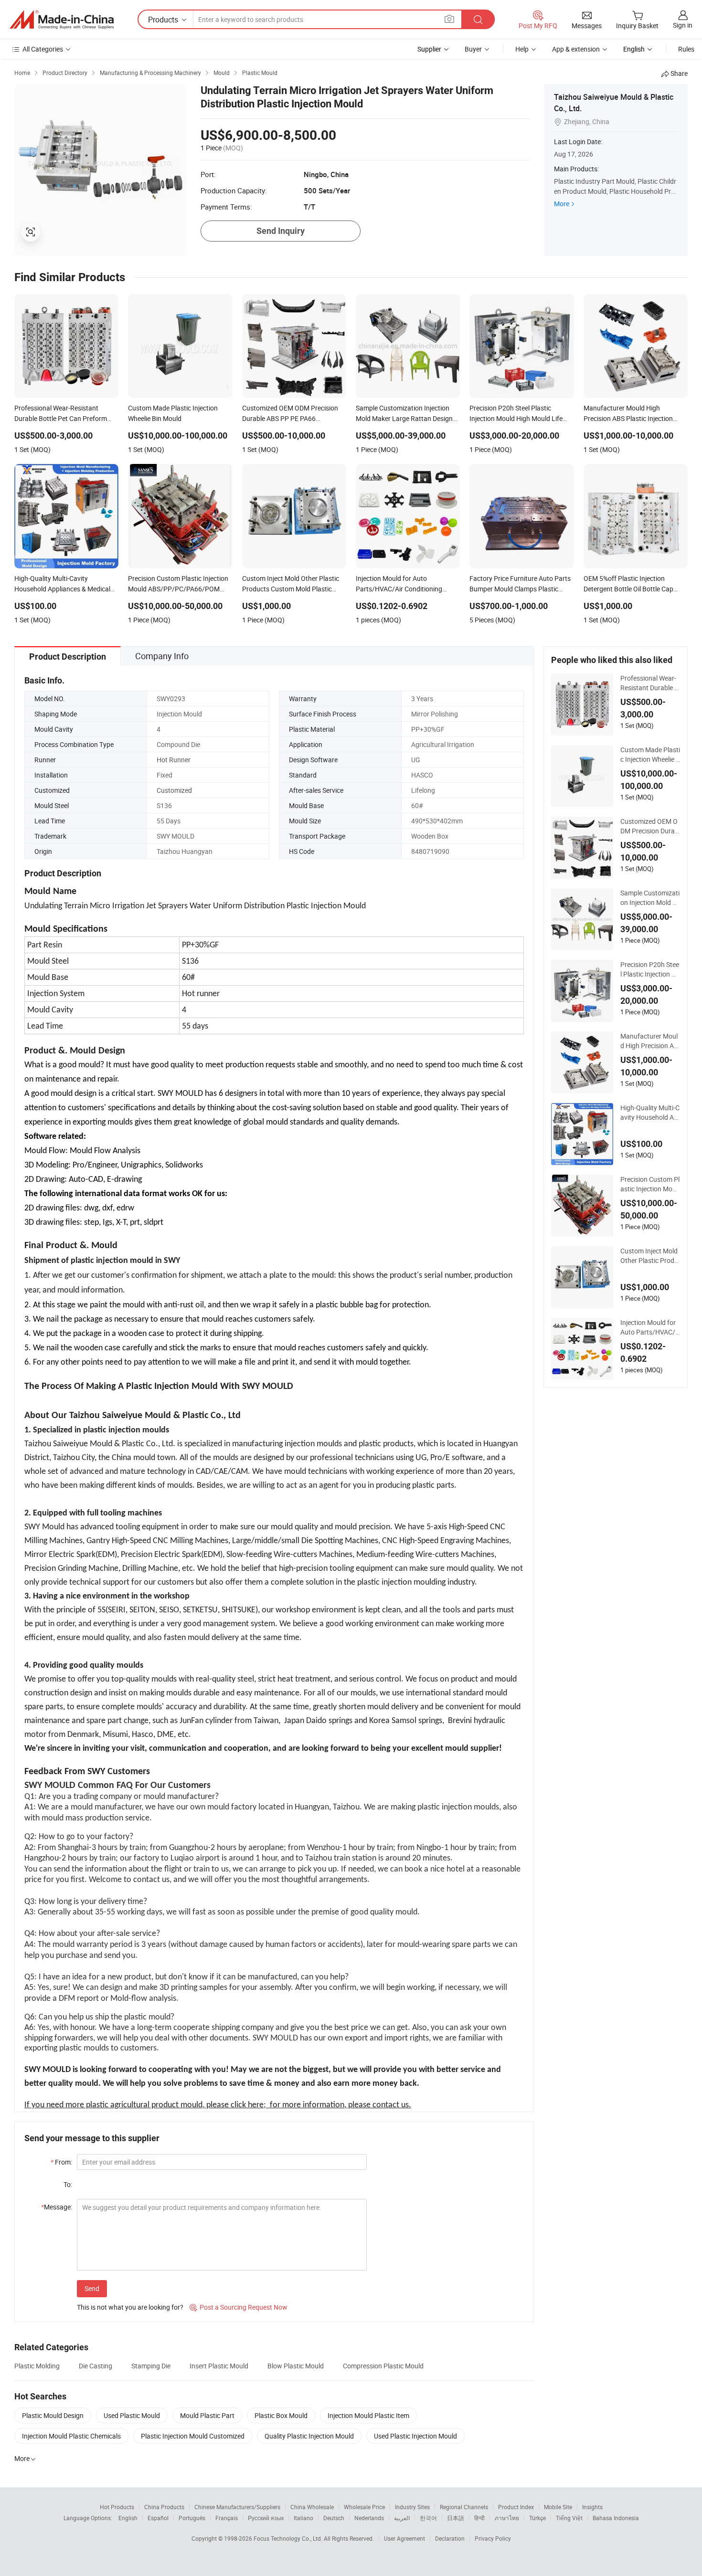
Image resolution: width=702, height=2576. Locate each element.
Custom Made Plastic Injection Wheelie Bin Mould (650, 755)
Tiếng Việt (569, 2518)
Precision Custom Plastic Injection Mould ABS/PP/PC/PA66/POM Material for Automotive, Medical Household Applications (650, 1184)
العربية (402, 2518)
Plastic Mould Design (53, 2415)
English (128, 2518)
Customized (174, 790)
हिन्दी (479, 2518)
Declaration (450, 2538)
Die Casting (96, 2366)
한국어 (428, 2518)
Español (158, 2518)
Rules (686, 49)
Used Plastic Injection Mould (415, 2436)
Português (192, 2518)
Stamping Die (151, 2366)
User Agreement (404, 2538)
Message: (57, 2207)
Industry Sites (412, 2507)
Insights (592, 2507)
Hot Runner (174, 760)
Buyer (473, 49)
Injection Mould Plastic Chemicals (71, 2436)
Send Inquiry (281, 231)
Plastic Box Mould (281, 2415)
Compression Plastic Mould (383, 2366)
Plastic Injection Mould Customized (193, 2436)
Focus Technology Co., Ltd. (289, 2538)
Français (227, 2518)
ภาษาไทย (507, 2518)
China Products (164, 2507)
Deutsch (334, 2518)
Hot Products (117, 2507)
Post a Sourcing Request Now (239, 2307)
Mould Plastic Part (207, 2415)
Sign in (683, 25)
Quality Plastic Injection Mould (309, 2436)
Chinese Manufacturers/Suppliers (237, 2507)
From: (61, 2162)
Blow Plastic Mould (296, 2366)
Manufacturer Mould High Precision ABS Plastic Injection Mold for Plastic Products (650, 1041)
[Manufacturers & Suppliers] (62, 20)
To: (68, 2184)
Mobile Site (558, 2507)
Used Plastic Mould (132, 2415)
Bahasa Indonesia (616, 2518)
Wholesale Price (364, 2507)
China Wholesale (312, 2507)
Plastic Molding (37, 2366)
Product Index (516, 2507)
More (562, 204)
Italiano (303, 2518)
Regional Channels (464, 2507)
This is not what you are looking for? (130, 2307)
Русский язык (266, 2518)
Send (92, 2288)
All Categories (43, 49)
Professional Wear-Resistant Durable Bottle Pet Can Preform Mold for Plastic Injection (649, 683)
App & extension (576, 49)
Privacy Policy (493, 2538)
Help (522, 49)
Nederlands (369, 2518)
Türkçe (537, 2518)
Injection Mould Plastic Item (368, 2415)
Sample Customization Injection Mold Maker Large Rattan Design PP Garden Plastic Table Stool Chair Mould (650, 898)
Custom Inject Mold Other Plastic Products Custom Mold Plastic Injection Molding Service (650, 1256)
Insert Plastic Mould (219, 2366)
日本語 (456, 2518)
